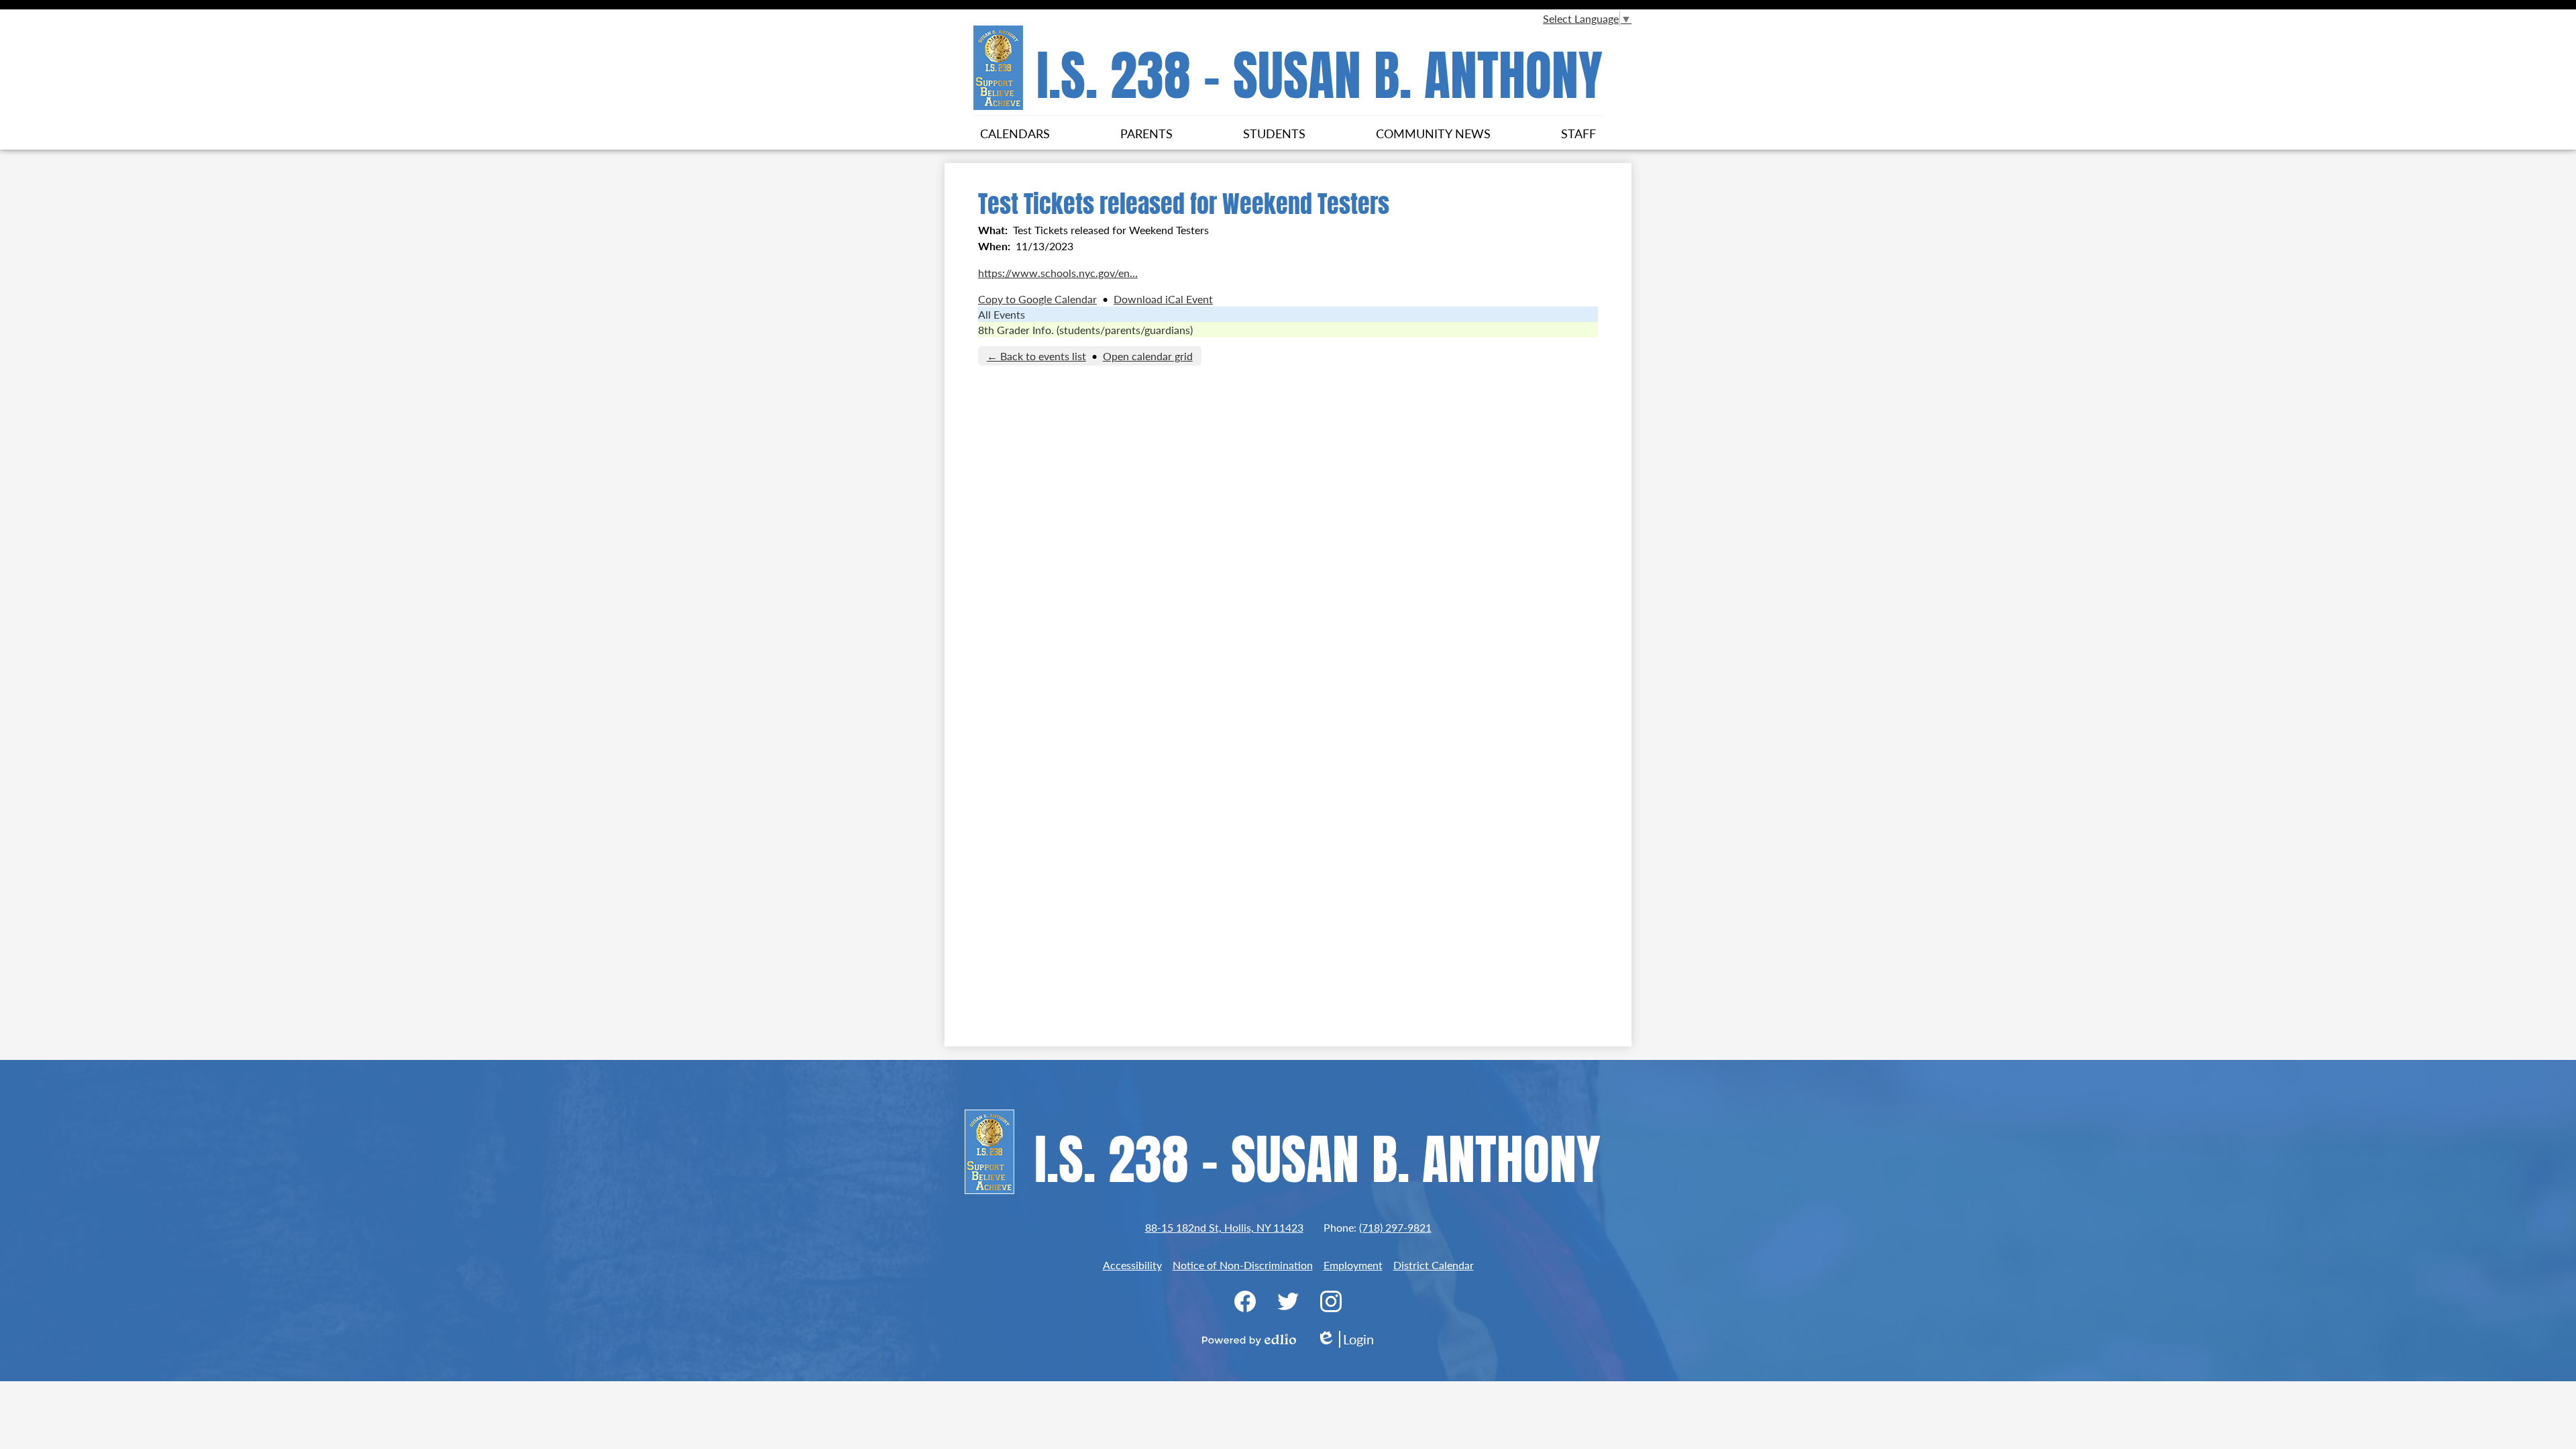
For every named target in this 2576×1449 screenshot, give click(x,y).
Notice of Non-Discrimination (1243, 1265)
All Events (1002, 314)
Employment (1353, 1265)
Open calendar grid (1148, 356)
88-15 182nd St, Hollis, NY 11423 (1224, 1227)
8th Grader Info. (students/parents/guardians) (1085, 330)
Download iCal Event (1163, 299)
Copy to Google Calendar (1037, 299)
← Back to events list (1036, 356)
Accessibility (1132, 1265)
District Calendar (1434, 1265)
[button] (1015, 133)
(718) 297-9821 (1395, 1227)
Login (1345, 1339)
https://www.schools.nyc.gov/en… (1058, 273)
